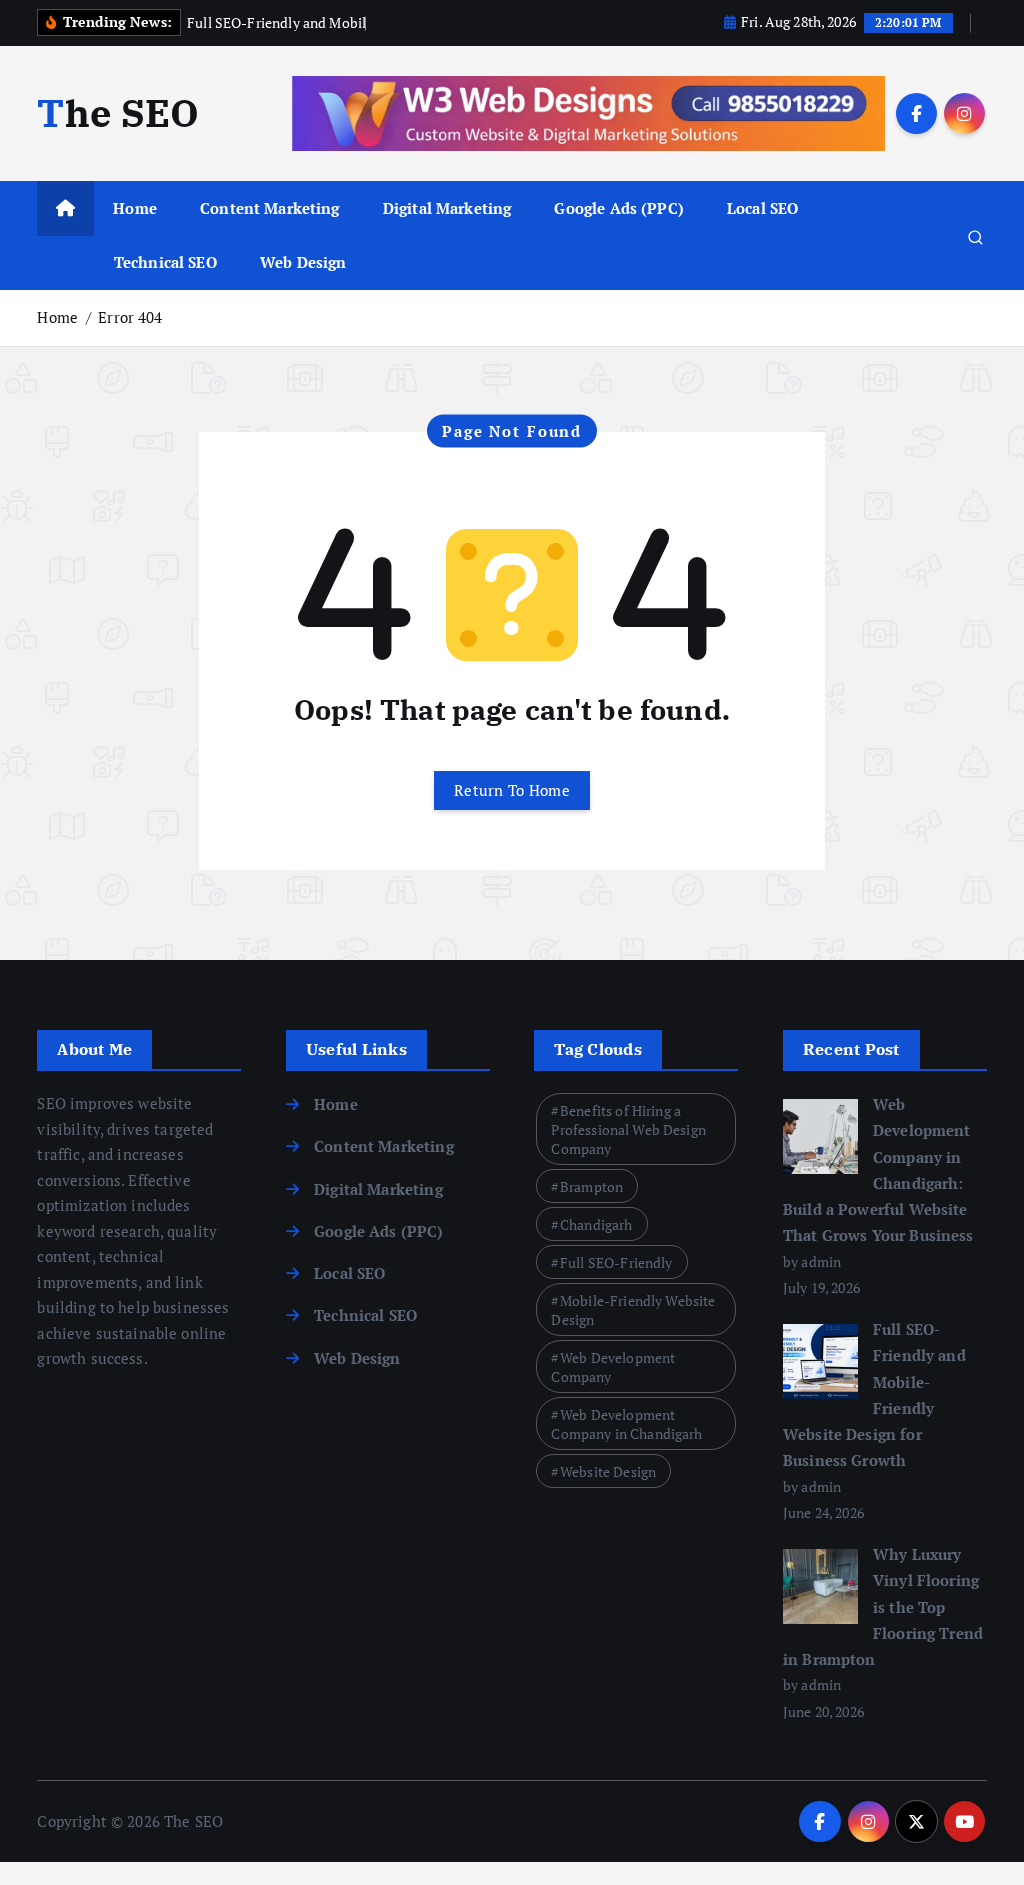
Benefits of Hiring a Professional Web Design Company (628, 1129)
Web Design (303, 262)
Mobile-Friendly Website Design (633, 1310)
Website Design (608, 1471)
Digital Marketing (447, 208)
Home (135, 208)
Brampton (591, 1186)
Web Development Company (613, 1367)
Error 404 (130, 317)
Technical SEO (165, 262)
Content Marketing (270, 208)
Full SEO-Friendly (616, 1262)
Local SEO (762, 208)
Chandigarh (596, 1224)
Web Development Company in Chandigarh (626, 1424)
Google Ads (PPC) (618, 208)
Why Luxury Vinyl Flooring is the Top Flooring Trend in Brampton (883, 1606)
